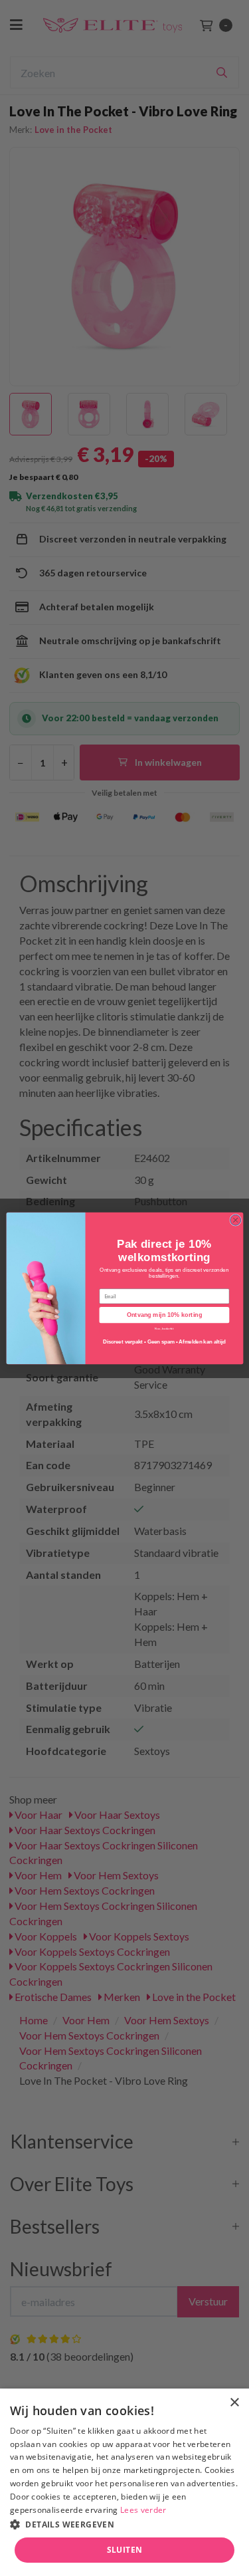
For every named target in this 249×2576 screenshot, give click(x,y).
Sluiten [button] (125, 2550)
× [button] (234, 2403)
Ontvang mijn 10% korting (164, 1315)
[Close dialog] (235, 1220)
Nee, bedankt (164, 1328)
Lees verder (143, 2510)
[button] (124, 2524)
